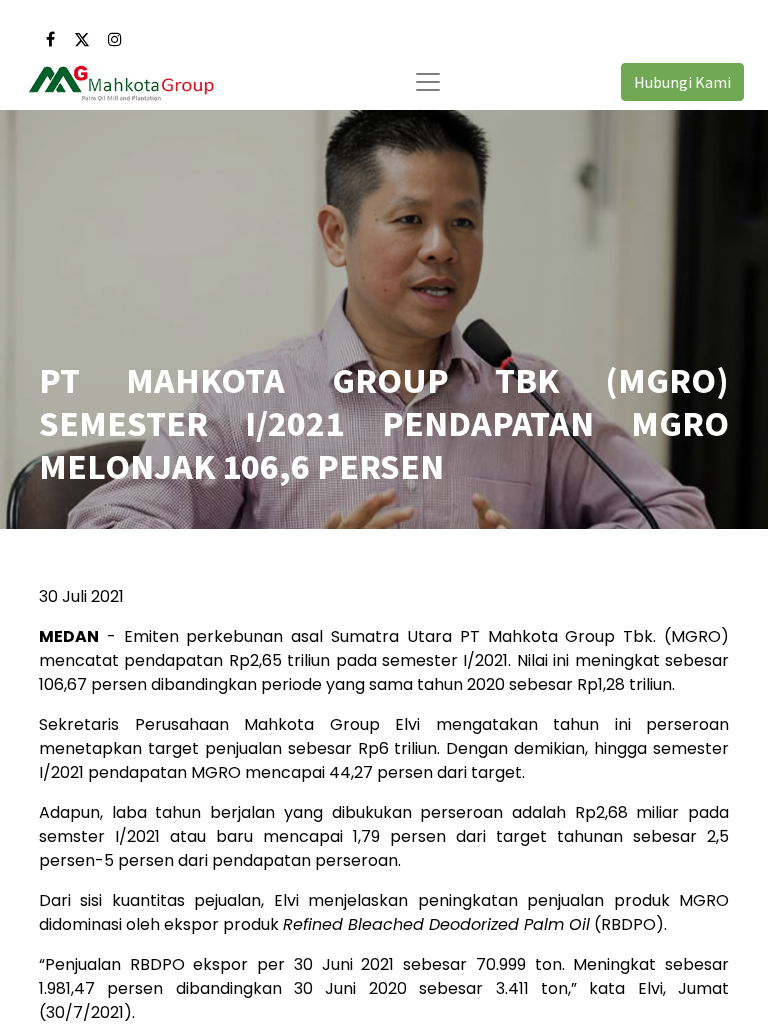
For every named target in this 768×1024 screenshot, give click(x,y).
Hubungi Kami (682, 82)
